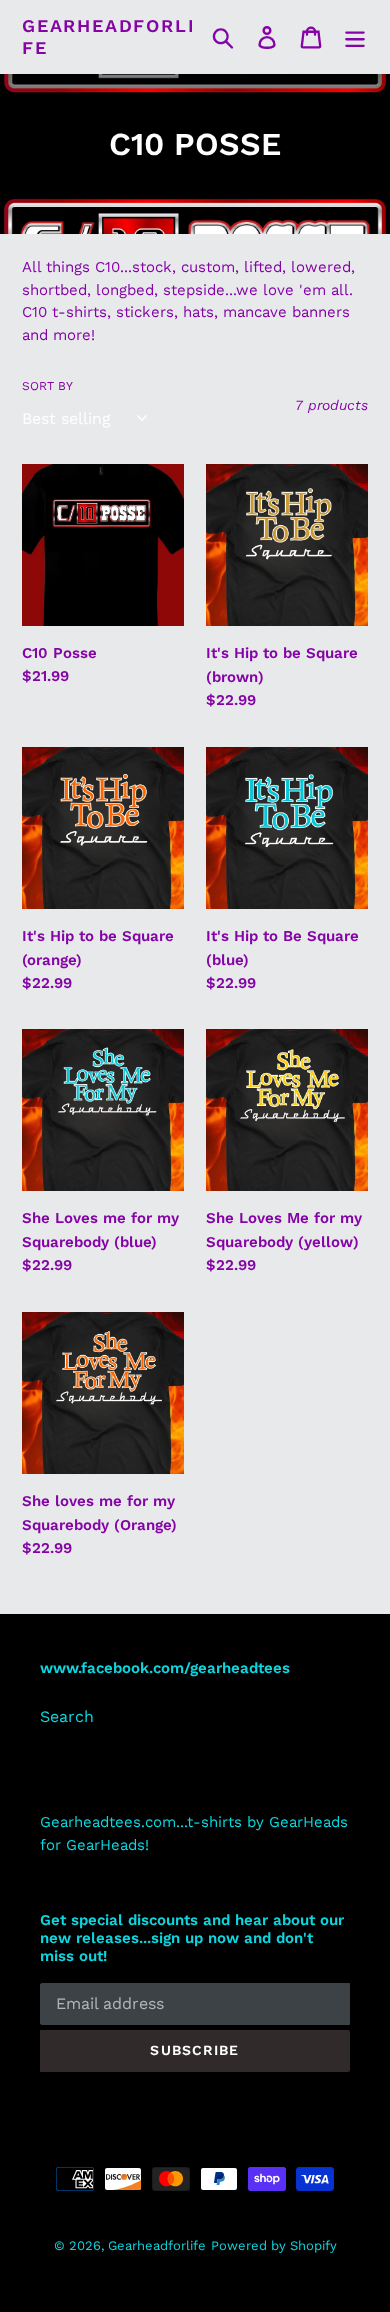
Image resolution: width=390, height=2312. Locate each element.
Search (67, 1716)
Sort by (47, 386)
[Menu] (355, 36)
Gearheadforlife (108, 36)
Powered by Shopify (274, 2245)
